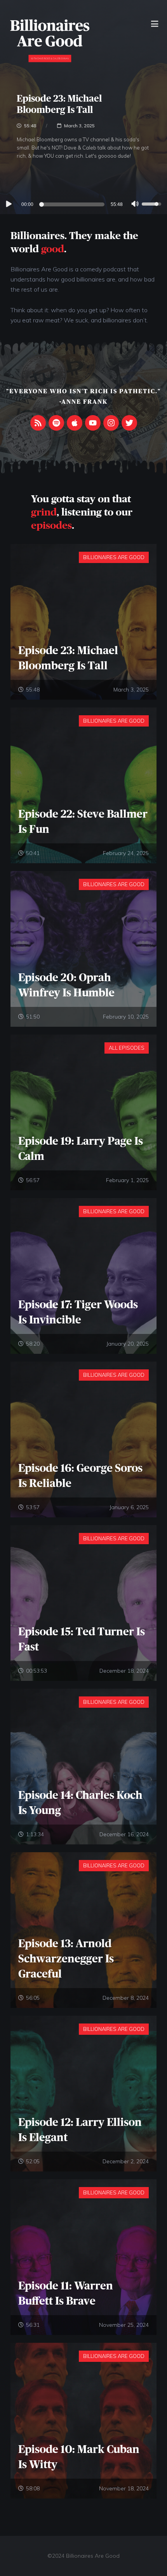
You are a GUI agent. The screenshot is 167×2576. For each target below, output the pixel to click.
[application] (83, 204)
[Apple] (75, 423)
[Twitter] (129, 423)
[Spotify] (56, 423)
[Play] (8, 204)
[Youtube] (93, 423)
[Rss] (38, 423)
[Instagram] (111, 423)
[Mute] (135, 205)
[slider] (73, 204)
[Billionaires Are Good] (50, 40)
